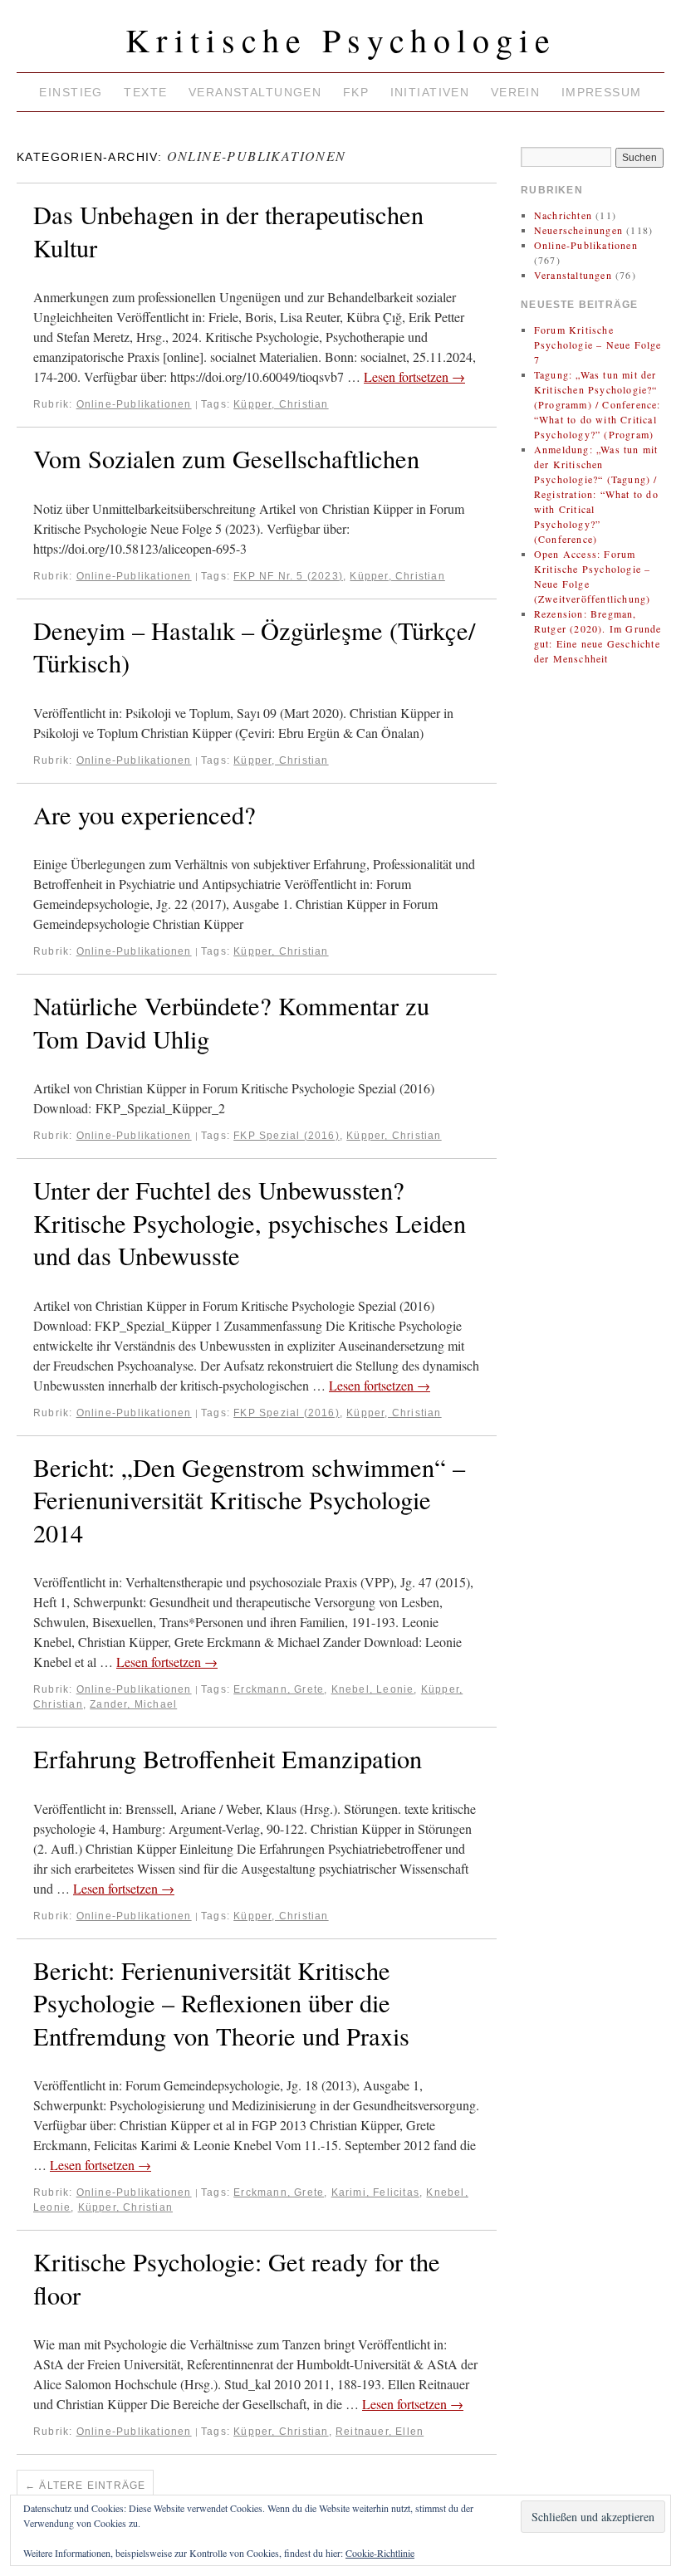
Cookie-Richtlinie (380, 2553)
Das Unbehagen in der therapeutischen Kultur (228, 231)
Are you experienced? (145, 815)
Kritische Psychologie (341, 39)
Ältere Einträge (85, 2486)
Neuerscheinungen (578, 230)
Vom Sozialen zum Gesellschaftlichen (226, 459)
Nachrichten (563, 215)
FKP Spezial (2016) (287, 1136)
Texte (145, 92)
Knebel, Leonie (373, 1689)
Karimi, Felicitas (375, 2192)
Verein (516, 92)
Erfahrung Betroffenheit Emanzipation (228, 1759)
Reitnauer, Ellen (380, 2432)
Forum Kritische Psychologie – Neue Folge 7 (598, 345)
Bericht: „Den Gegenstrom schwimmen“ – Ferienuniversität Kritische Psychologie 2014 (249, 1500)
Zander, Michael (133, 1704)
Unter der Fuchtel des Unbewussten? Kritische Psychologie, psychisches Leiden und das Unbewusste (250, 1223)
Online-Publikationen (134, 404)
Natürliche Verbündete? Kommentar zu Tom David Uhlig (231, 1022)
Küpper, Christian (281, 404)
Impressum (602, 92)
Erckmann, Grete (279, 1689)
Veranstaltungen (255, 92)
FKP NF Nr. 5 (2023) (288, 576)
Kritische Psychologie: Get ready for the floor (237, 2278)
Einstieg (71, 92)
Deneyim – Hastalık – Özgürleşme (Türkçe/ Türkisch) (254, 647)
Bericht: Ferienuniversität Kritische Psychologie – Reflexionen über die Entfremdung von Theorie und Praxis (221, 2003)
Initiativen (430, 92)
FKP (356, 92)
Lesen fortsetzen (414, 376)
